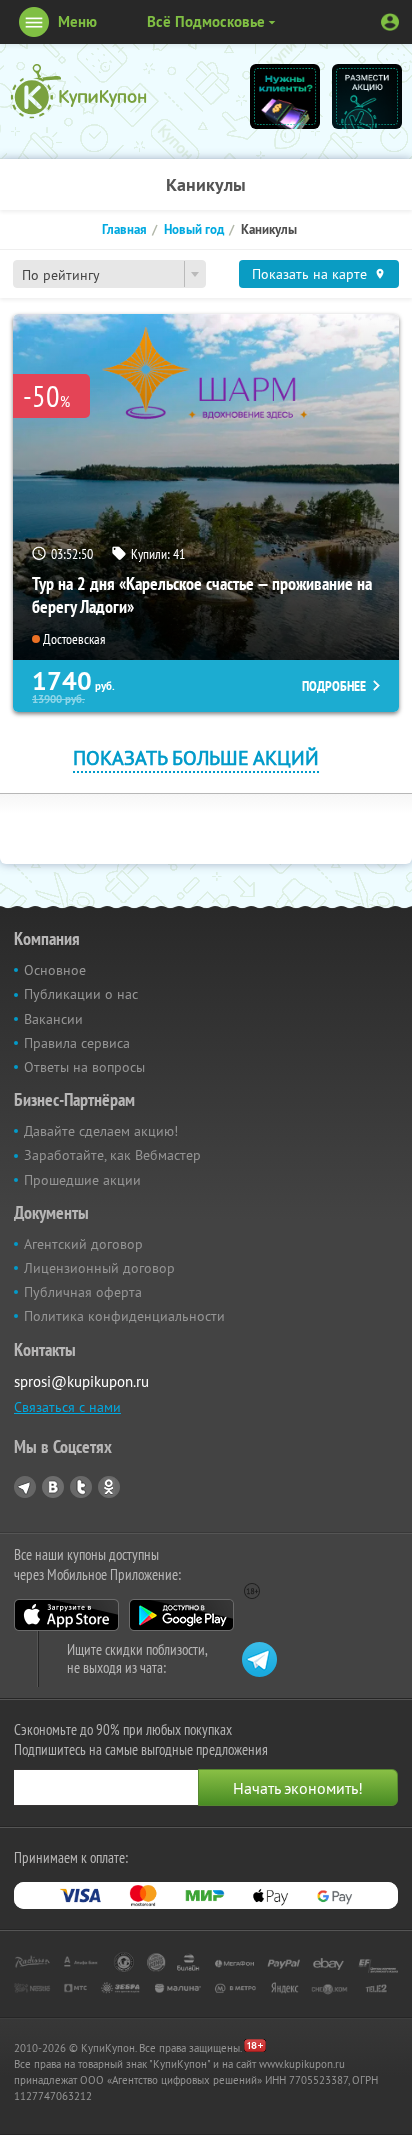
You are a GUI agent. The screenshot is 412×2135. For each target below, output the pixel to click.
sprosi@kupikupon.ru (81, 1381)
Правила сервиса (77, 1043)
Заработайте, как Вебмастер (112, 1155)
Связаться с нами (67, 1407)
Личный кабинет (390, 22)
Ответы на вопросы (84, 1067)
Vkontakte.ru (53, 1487)
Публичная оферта (83, 1292)
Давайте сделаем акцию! (101, 1131)
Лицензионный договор (99, 1268)
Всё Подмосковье (206, 21)
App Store (66, 1615)
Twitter (81, 1487)
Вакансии (53, 1019)
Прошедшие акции (82, 1180)
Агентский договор (83, 1244)
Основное (55, 970)
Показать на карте (309, 274)
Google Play (181, 1615)
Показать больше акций (196, 757)
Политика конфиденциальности (124, 1316)
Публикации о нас (81, 994)
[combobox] (109, 274)
